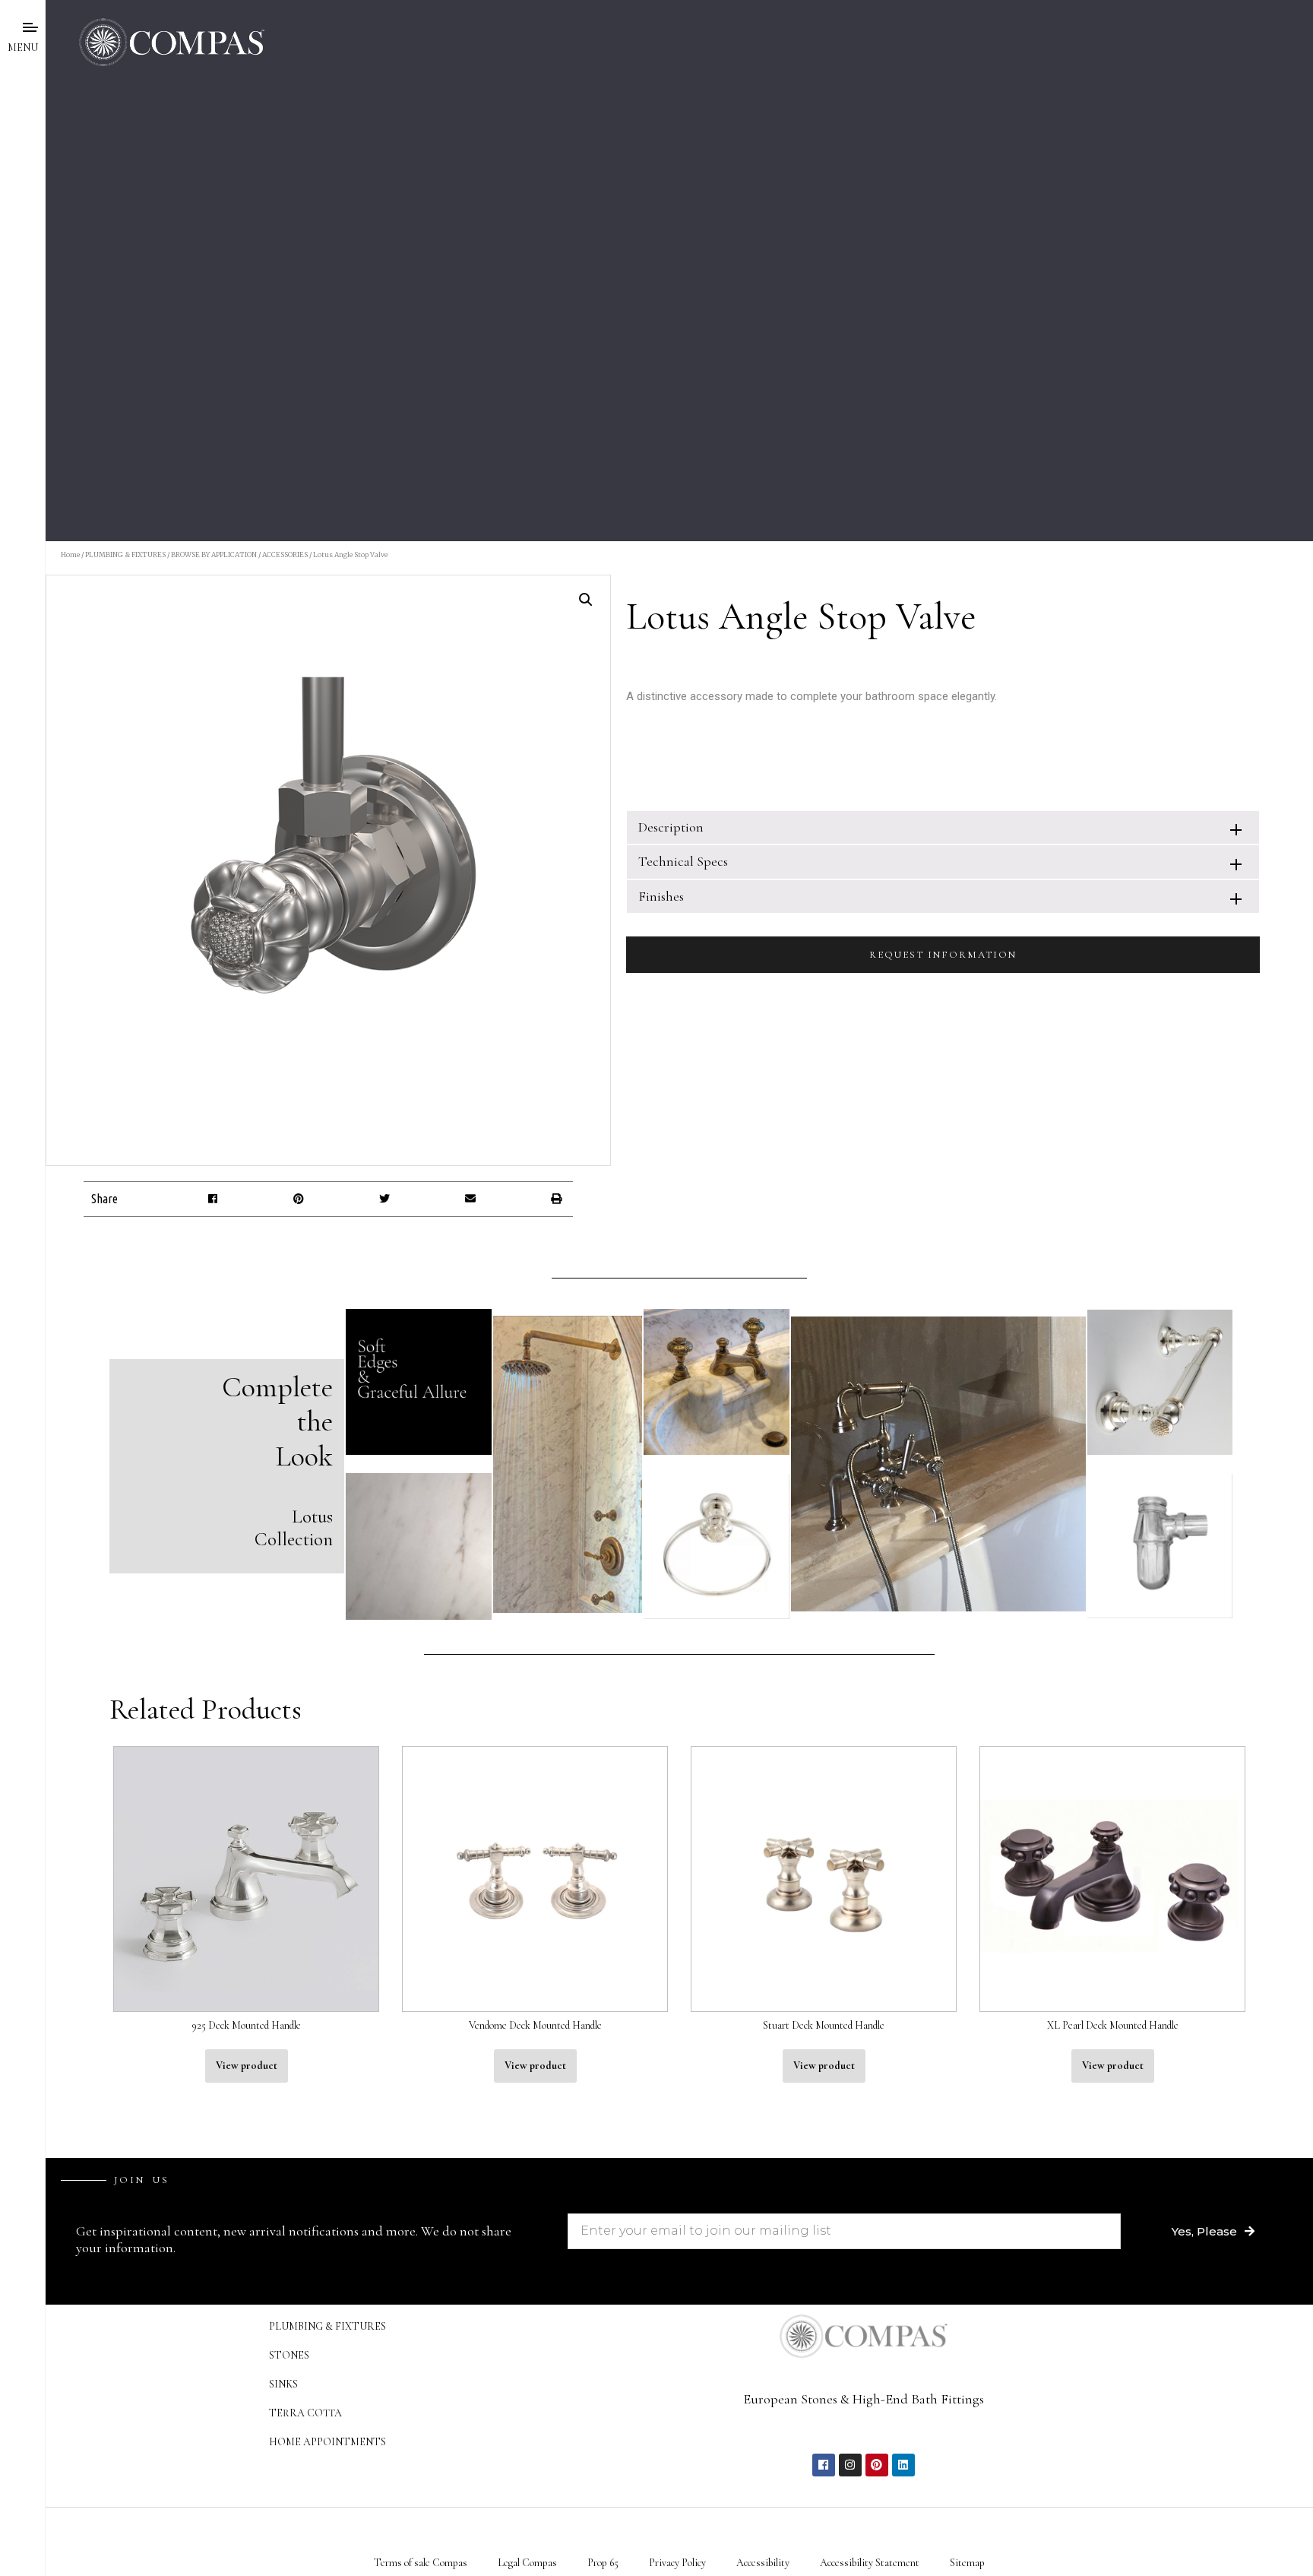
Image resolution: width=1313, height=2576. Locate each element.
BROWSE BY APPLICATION (214, 554)
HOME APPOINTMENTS (327, 2442)
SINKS (283, 2384)
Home (70, 554)
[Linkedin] (903, 2465)
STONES (289, 2355)
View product (247, 2066)
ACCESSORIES (285, 554)
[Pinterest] (877, 2465)
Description (671, 827)
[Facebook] (824, 2465)
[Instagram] (850, 2465)
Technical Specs (683, 861)
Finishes (661, 896)
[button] (213, 1199)
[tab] (943, 827)
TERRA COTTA (305, 2413)
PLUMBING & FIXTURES (125, 554)
